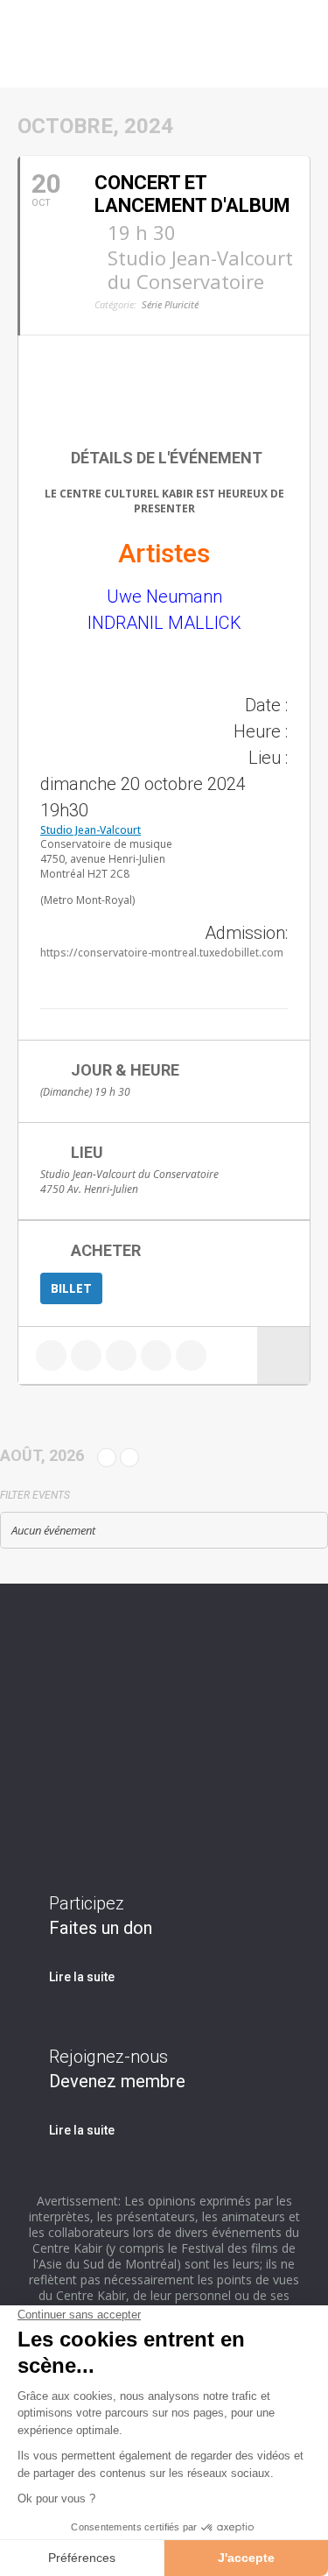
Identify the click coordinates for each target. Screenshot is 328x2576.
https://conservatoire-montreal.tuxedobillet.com (162, 953)
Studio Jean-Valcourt (91, 830)
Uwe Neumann (164, 596)
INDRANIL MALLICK (164, 623)
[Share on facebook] (51, 1355)
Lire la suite (82, 1977)
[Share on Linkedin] (121, 1355)
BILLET (71, 1288)
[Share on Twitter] (86, 1355)
